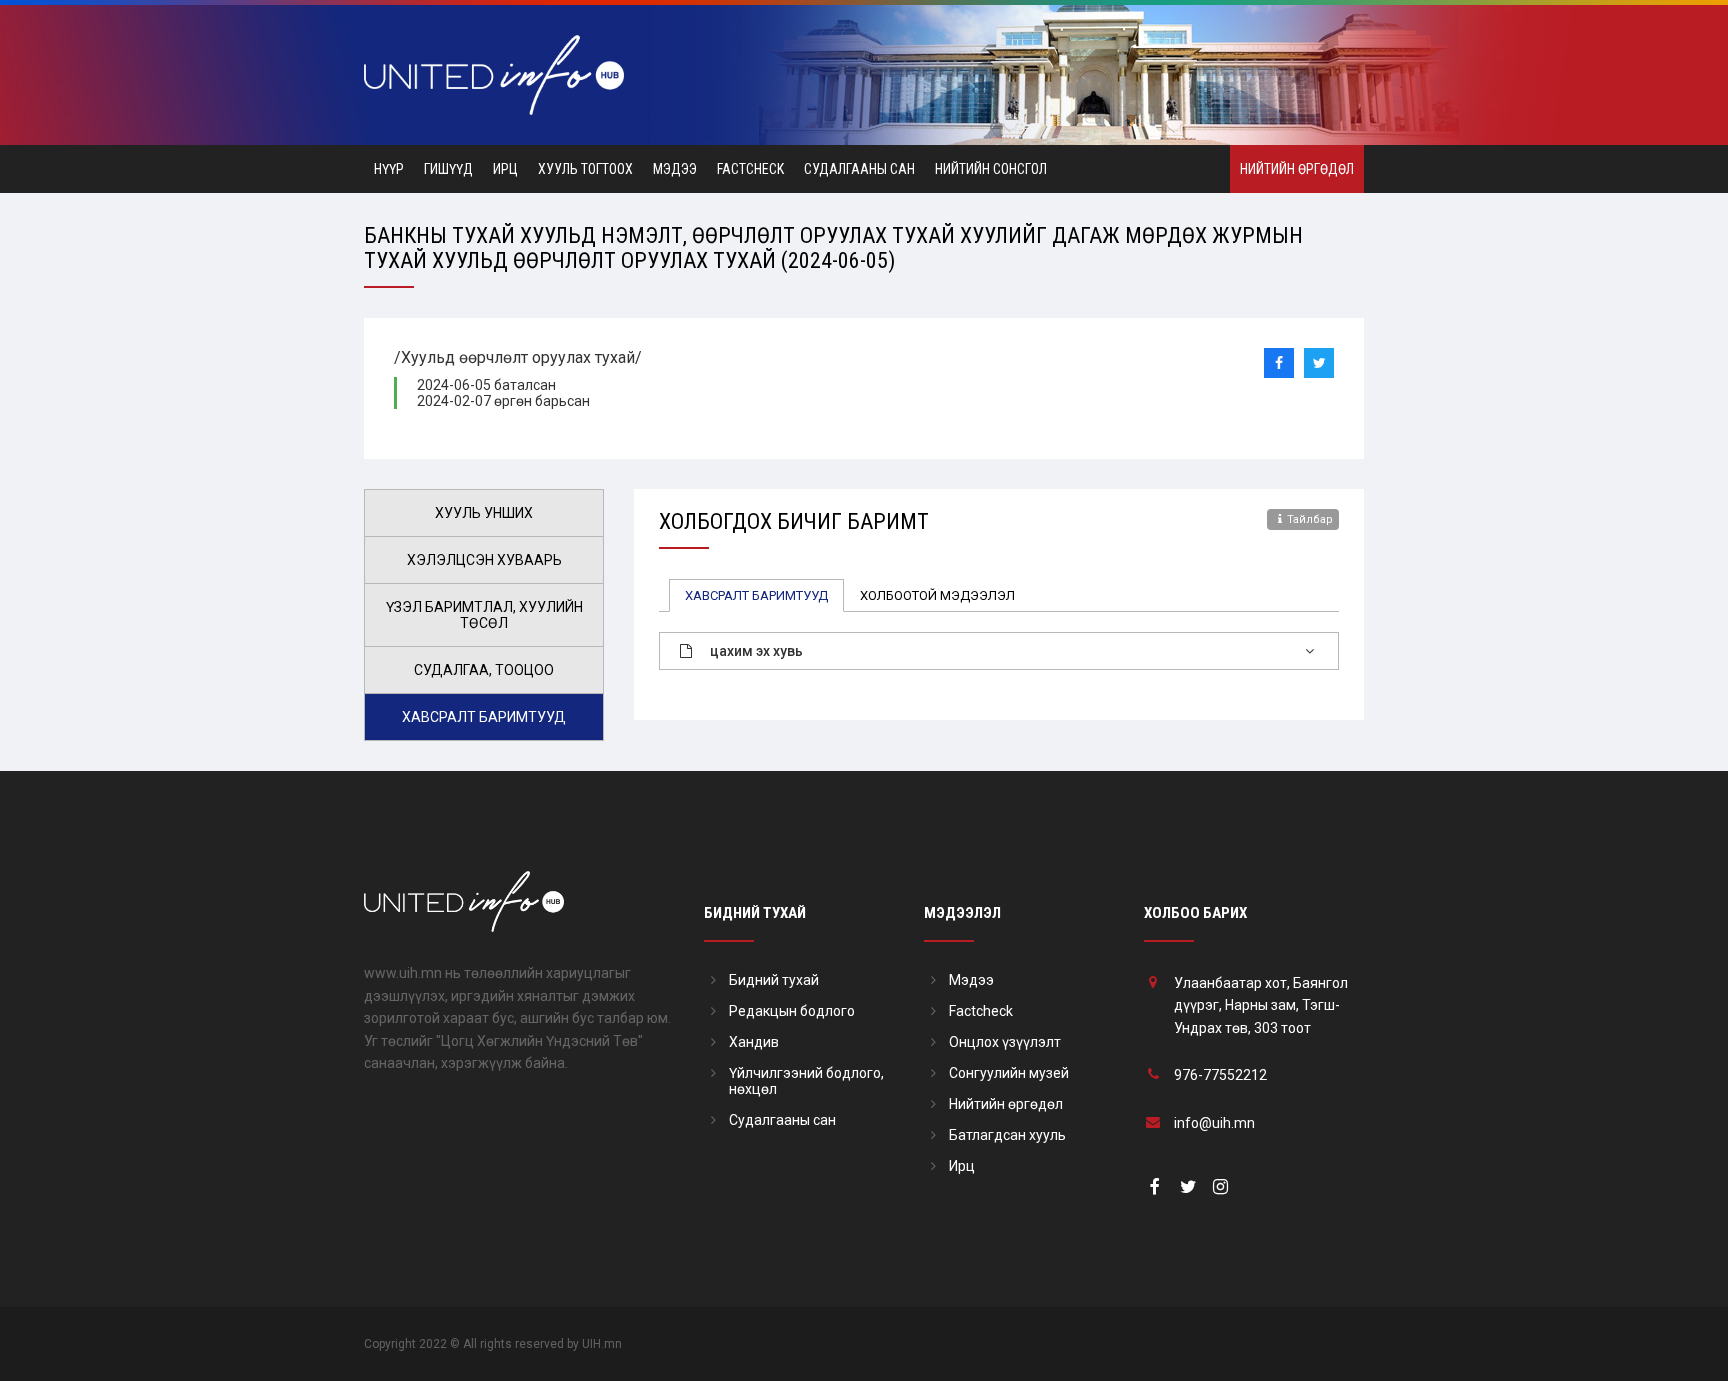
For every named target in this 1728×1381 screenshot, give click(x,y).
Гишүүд (448, 169)
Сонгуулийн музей (1009, 1073)
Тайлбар (1310, 519)
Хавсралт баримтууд (484, 717)
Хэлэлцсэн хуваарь (484, 560)
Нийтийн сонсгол (991, 169)
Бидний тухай (774, 980)
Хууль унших (484, 513)
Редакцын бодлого (792, 1011)
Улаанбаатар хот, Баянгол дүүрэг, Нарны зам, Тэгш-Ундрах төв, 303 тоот (1261, 1005)
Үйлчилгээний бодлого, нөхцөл (806, 1081)
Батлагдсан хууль (1007, 1135)
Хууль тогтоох (585, 169)
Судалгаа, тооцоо (484, 670)
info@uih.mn (1214, 1123)
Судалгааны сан (859, 169)
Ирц (505, 169)
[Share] (1279, 363)
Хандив (754, 1042)
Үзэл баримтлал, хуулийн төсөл (484, 615)
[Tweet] (1319, 363)
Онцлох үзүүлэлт (1005, 1042)
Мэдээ (675, 169)
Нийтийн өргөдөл (1297, 169)
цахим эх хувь (756, 651)
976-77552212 (1220, 1075)
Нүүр (389, 169)
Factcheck (750, 169)
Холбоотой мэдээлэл (937, 595)
